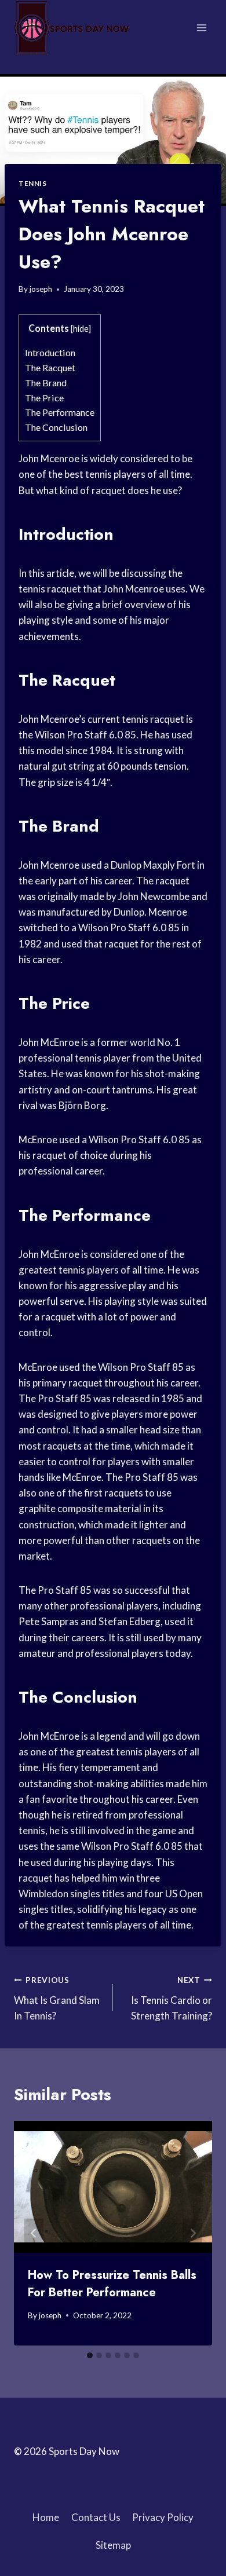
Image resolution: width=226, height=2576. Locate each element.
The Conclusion (56, 427)
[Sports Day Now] (72, 28)
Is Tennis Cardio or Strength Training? (172, 1999)
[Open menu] (201, 28)
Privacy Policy (163, 2517)
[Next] (192, 2233)
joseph (41, 289)
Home (46, 2517)
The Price (44, 398)
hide (81, 329)
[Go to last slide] (34, 2233)
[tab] (90, 2355)
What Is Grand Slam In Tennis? (57, 1999)
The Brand (46, 383)
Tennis (33, 183)
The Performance (60, 412)
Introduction (50, 352)
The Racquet (50, 367)
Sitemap (113, 2545)
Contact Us (96, 2517)
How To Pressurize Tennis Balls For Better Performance (112, 2284)
